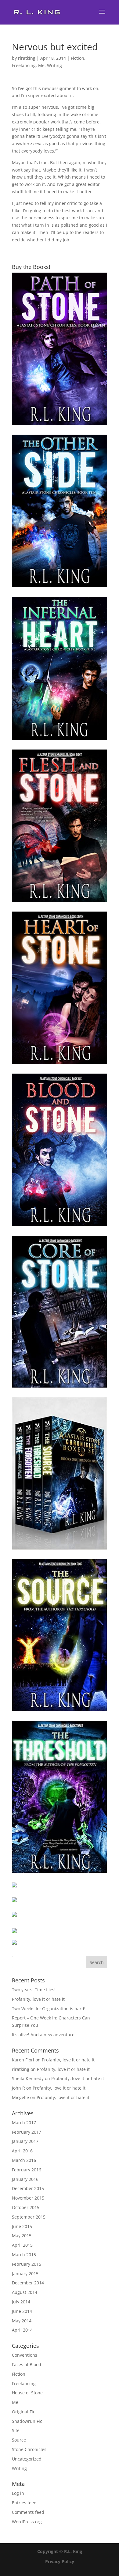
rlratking (27, 58)
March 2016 (24, 2160)
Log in (18, 2493)
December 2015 (28, 2188)
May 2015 (22, 2236)
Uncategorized (27, 2459)
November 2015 (28, 2198)
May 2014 (22, 2321)
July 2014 (21, 2302)
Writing (54, 65)
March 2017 (24, 2123)
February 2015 (27, 2264)
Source (19, 2440)
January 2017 (25, 2141)
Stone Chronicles (29, 2449)
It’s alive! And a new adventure (43, 2035)
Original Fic (23, 2412)
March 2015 (24, 2255)
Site (16, 2430)
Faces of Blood (27, 2364)
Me (41, 65)
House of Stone (27, 2393)
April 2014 (22, 2330)
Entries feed (24, 2503)
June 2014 (22, 2311)
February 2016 (27, 2170)
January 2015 (25, 2274)
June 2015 (22, 2226)
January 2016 (25, 2179)
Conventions (25, 2355)
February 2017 (27, 2132)
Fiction (78, 58)
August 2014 (25, 2292)
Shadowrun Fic (27, 2421)
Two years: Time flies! (34, 1990)
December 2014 (28, 2283)
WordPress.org (27, 2522)
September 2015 (29, 2217)
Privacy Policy (60, 2561)
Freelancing (24, 65)
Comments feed (28, 2512)
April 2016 (22, 2151)
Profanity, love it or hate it (38, 1999)
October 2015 (26, 2207)
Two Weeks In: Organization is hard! (49, 2009)
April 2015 (22, 2245)
